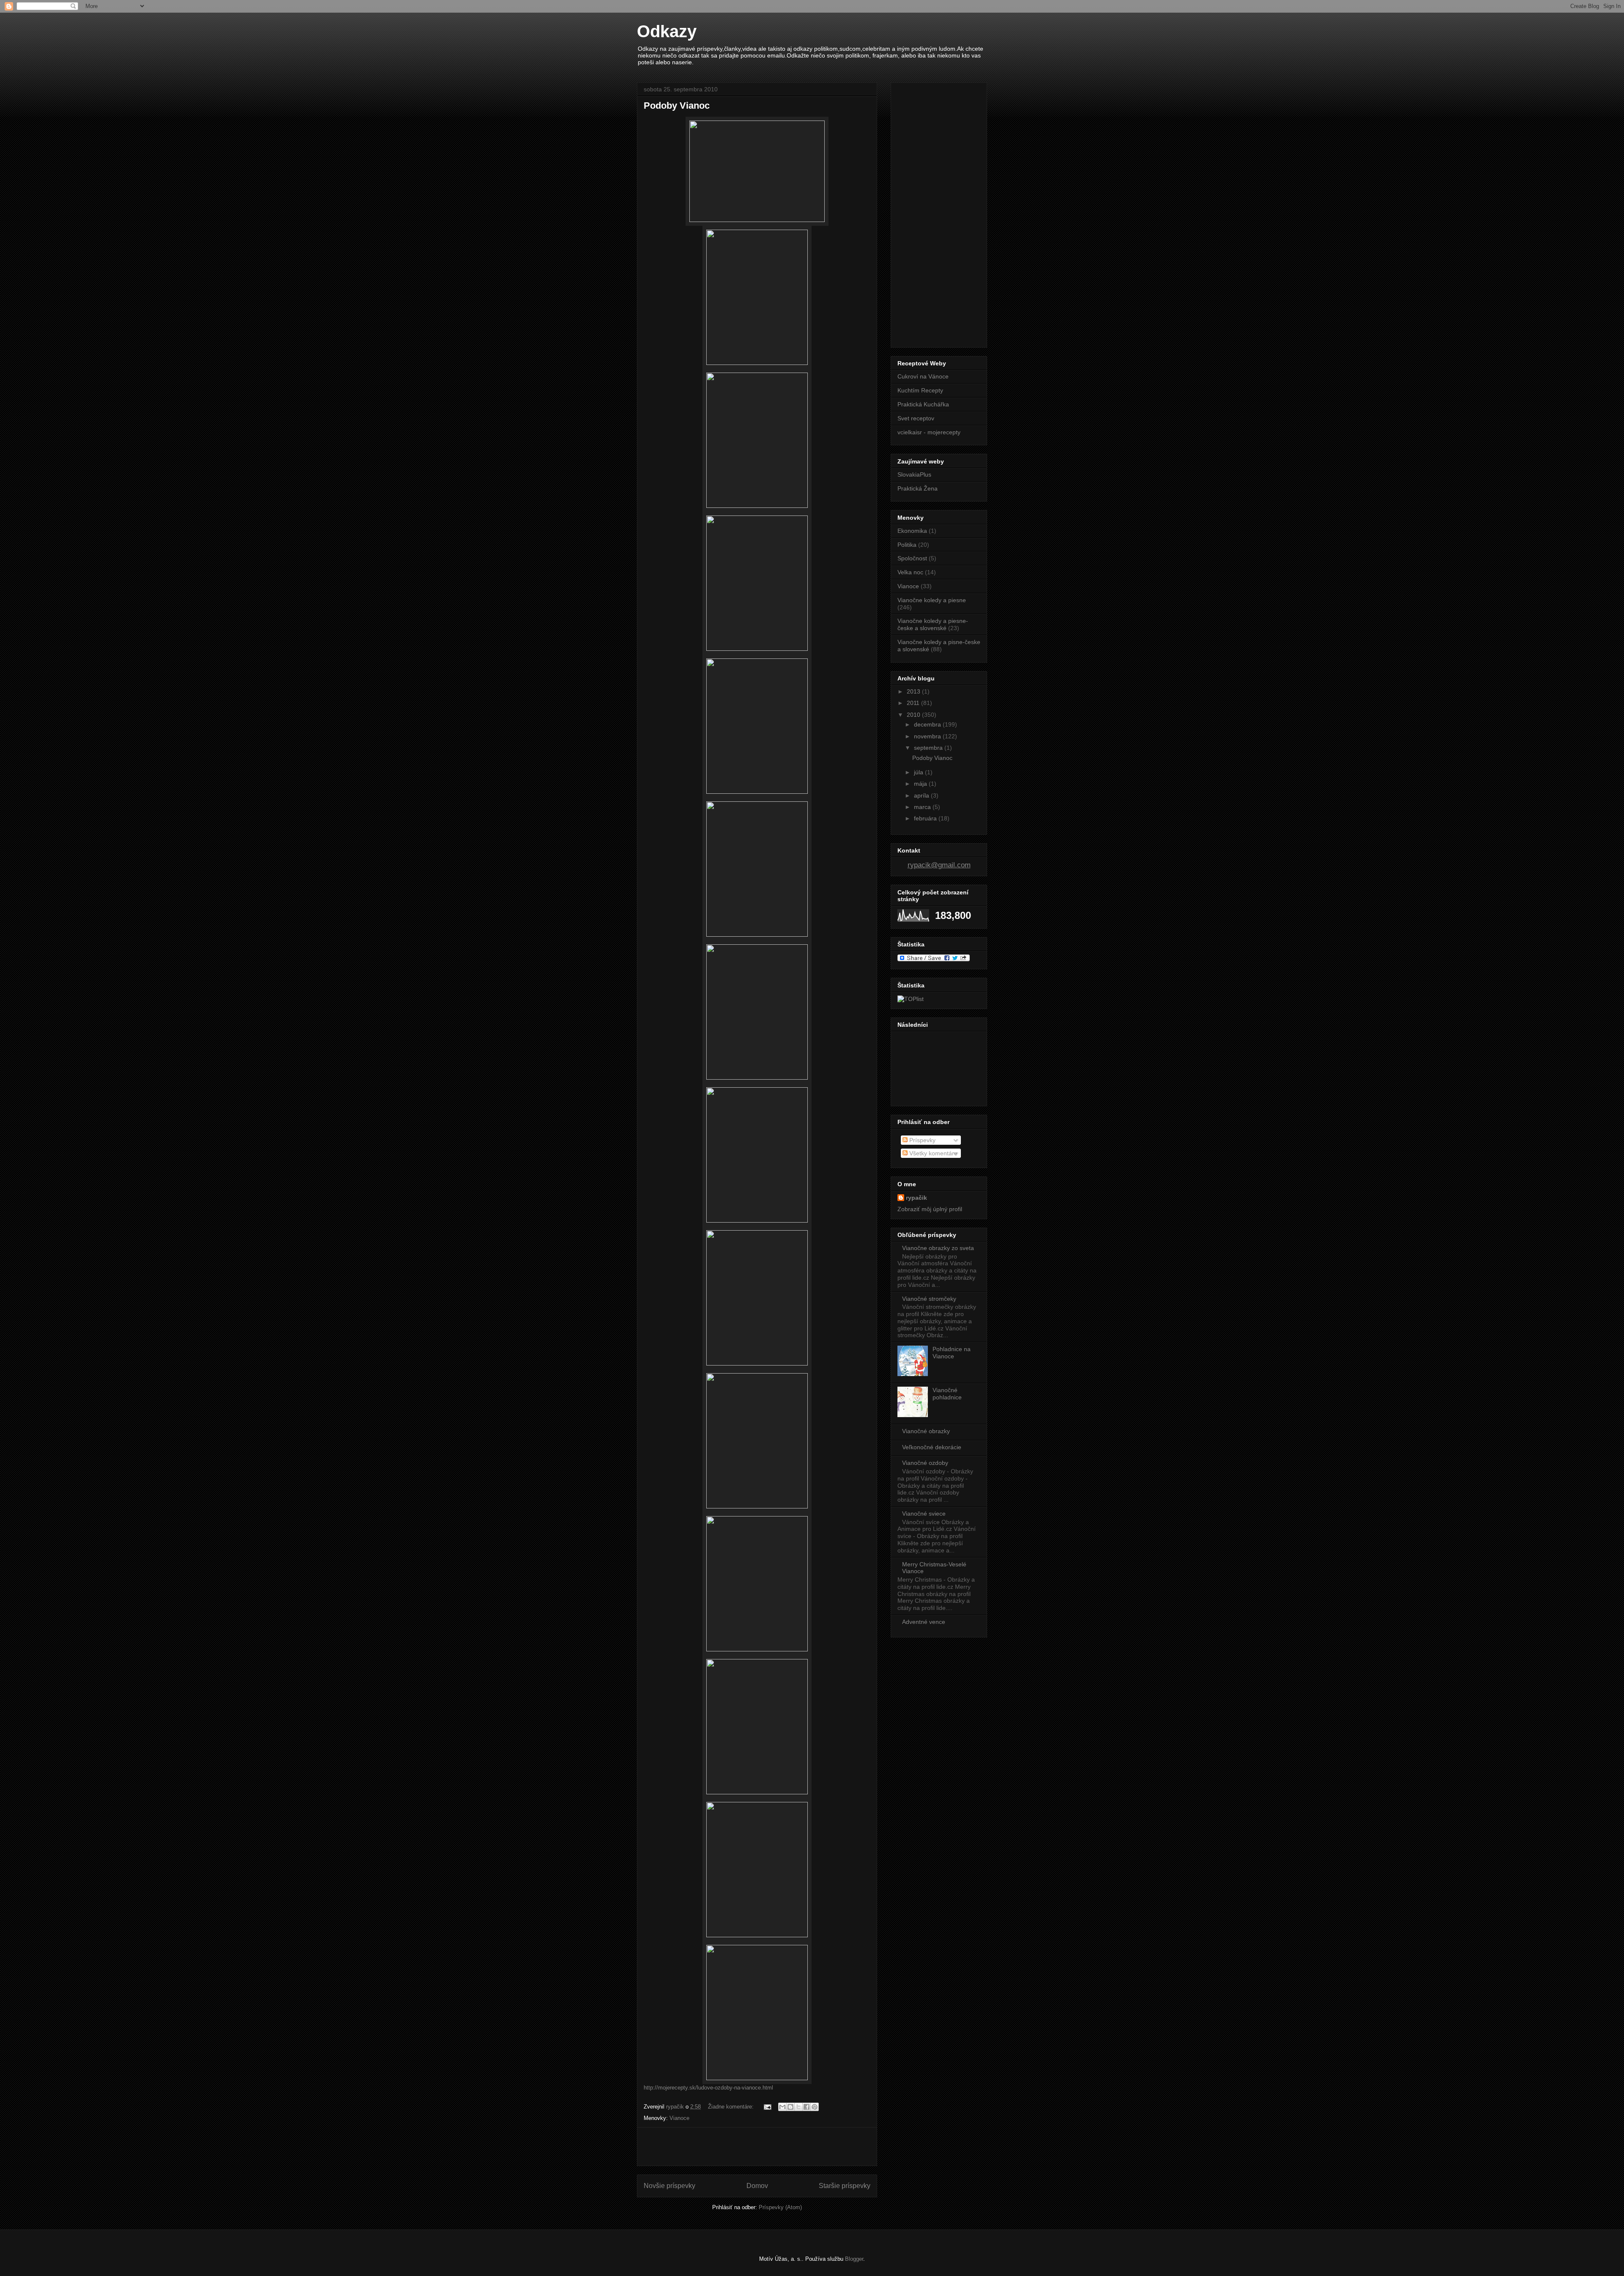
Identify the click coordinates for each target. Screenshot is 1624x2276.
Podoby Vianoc (677, 106)
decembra (928, 724)
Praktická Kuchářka (923, 404)
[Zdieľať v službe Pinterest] (815, 2107)
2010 (914, 715)
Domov (757, 2186)
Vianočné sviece (924, 1514)
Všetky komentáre (933, 1153)
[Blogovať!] (790, 2107)
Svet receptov (916, 418)
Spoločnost (912, 558)
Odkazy (667, 31)
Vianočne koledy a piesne (932, 600)
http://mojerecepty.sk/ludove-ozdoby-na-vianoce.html (708, 2088)
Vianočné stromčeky (929, 1299)
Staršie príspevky (845, 2186)
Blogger (854, 2259)
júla (919, 772)
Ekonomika (912, 531)
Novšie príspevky (669, 2186)
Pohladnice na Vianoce (952, 1353)
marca (923, 807)
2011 (914, 703)
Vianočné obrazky (926, 1431)
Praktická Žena (918, 488)
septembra (929, 748)
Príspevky (922, 1140)
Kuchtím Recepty (920, 390)
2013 (914, 691)
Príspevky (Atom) (780, 2207)
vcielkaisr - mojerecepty (929, 432)
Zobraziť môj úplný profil (930, 1209)
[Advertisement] (757, 2147)
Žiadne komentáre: (732, 2107)
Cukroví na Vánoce (923, 376)
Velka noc (910, 572)
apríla (922, 795)
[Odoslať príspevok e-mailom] (767, 2107)
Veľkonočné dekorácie (932, 1447)
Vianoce (679, 2118)
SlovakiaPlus (914, 474)
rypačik (916, 1198)
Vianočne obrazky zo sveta (938, 1248)
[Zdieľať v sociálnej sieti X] (798, 2107)
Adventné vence (924, 1622)
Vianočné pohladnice (947, 1394)
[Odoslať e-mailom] (782, 2107)
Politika (907, 545)
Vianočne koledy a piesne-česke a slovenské (933, 624)
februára (926, 818)
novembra (928, 736)
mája (921, 784)
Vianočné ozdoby (925, 1463)
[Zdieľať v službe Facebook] (807, 2107)
